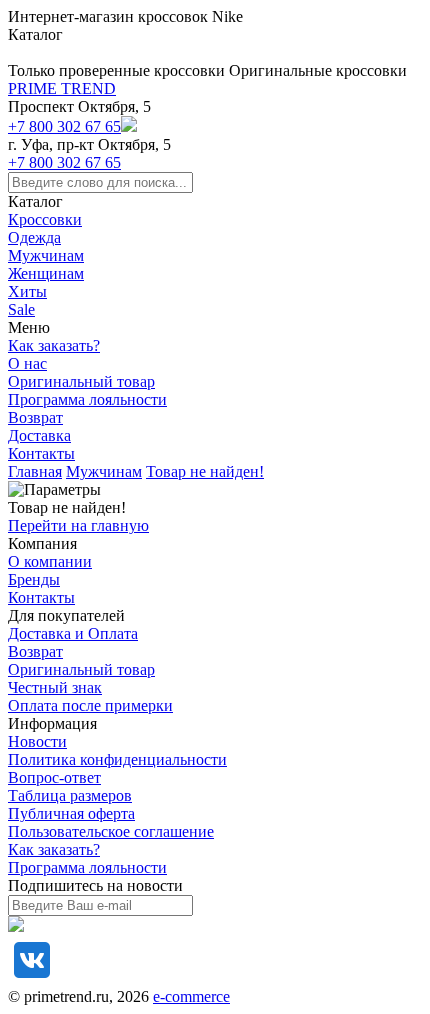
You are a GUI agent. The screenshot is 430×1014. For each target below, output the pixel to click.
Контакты (41, 453)
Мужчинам (46, 255)
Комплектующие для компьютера (122, 16)
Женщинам (46, 273)
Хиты (27, 291)
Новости (37, 741)
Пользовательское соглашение (111, 831)
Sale (21, 309)
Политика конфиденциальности (117, 759)
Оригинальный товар (81, 381)
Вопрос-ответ (54, 777)
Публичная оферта (71, 813)
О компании (50, 561)
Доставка (39, 435)
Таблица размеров (70, 795)
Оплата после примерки (90, 705)
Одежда (34, 237)
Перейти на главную (78, 525)
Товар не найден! (205, 471)
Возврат (35, 417)
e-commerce (191, 996)
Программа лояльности (87, 399)
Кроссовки (45, 219)
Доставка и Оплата (73, 633)
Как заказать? (54, 345)
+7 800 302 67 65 (64, 126)
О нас (27, 363)
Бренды (34, 579)
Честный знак (55, 687)
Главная (35, 471)
